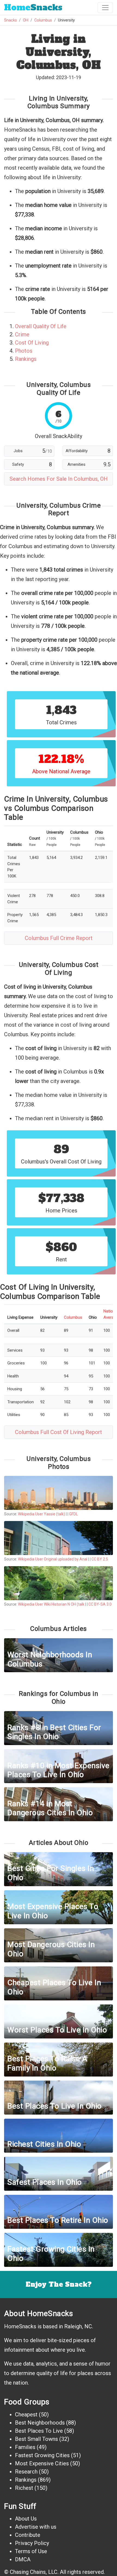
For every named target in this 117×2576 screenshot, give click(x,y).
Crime (22, 334)
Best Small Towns (36, 2439)
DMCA (23, 2559)
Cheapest (26, 2414)
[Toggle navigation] (105, 8)
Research (26, 2472)
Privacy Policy (32, 2543)
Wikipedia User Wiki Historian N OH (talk (51, 1604)
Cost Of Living (32, 343)
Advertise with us (36, 2527)
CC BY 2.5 (100, 1559)
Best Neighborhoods (40, 2423)
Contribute (28, 2535)
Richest (24, 2488)
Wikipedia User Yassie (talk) (41, 1514)
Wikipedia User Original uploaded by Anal (53, 1559)
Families (25, 2447)
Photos (24, 351)
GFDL (73, 1514)
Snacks (33, 7)
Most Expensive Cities (42, 2463)
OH (26, 20)
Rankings (26, 359)
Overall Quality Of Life (41, 326)
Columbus (43, 20)
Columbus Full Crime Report (59, 938)
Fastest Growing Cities (42, 2455)
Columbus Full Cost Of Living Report (59, 1432)
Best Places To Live (39, 2431)
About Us (26, 2519)
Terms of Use (31, 2551)
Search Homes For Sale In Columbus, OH (59, 479)
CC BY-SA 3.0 (100, 1604)
